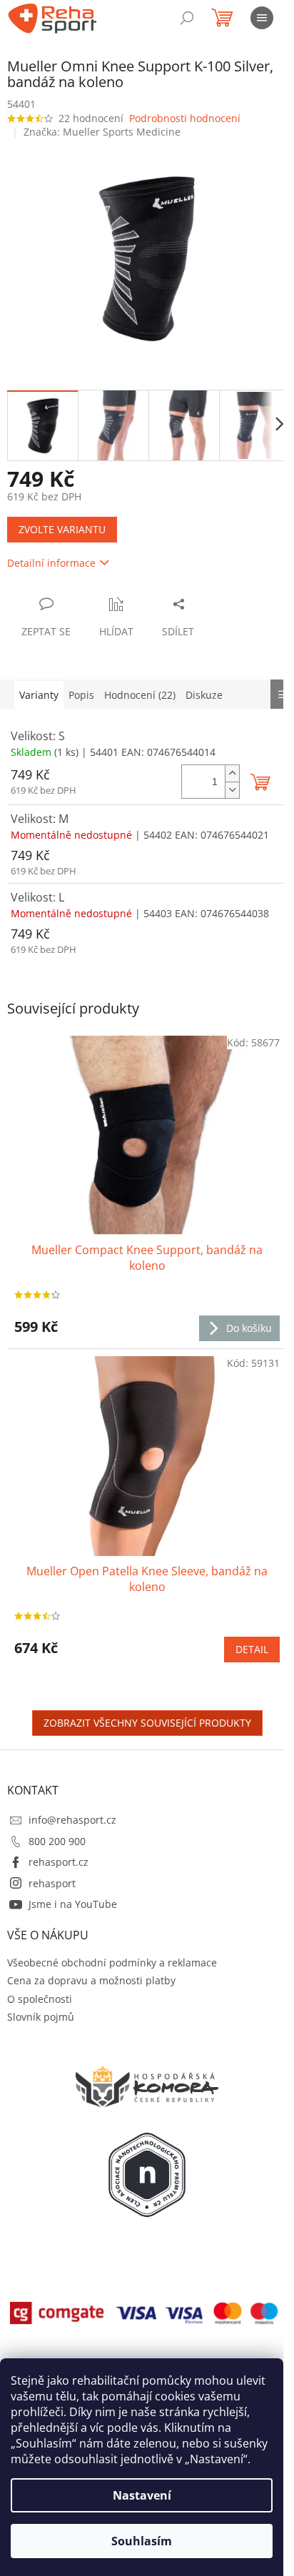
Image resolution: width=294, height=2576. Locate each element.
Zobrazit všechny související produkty (147, 1723)
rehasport (52, 1883)
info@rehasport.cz (72, 1820)
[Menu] (262, 18)
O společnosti (40, 1999)
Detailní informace (51, 563)
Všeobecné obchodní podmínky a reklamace (112, 1963)
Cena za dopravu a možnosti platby (91, 1980)
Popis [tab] (81, 695)
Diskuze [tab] (204, 695)
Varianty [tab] (39, 695)
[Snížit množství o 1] (232, 790)
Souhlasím (142, 2541)
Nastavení (142, 2495)
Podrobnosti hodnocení (185, 118)
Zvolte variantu (62, 529)
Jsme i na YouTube (73, 1904)
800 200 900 (57, 1841)
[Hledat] (187, 18)
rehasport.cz (59, 1862)
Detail (252, 1649)
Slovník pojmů (41, 2017)
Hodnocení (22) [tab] (140, 695)
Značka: (102, 132)
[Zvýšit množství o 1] (232, 773)
